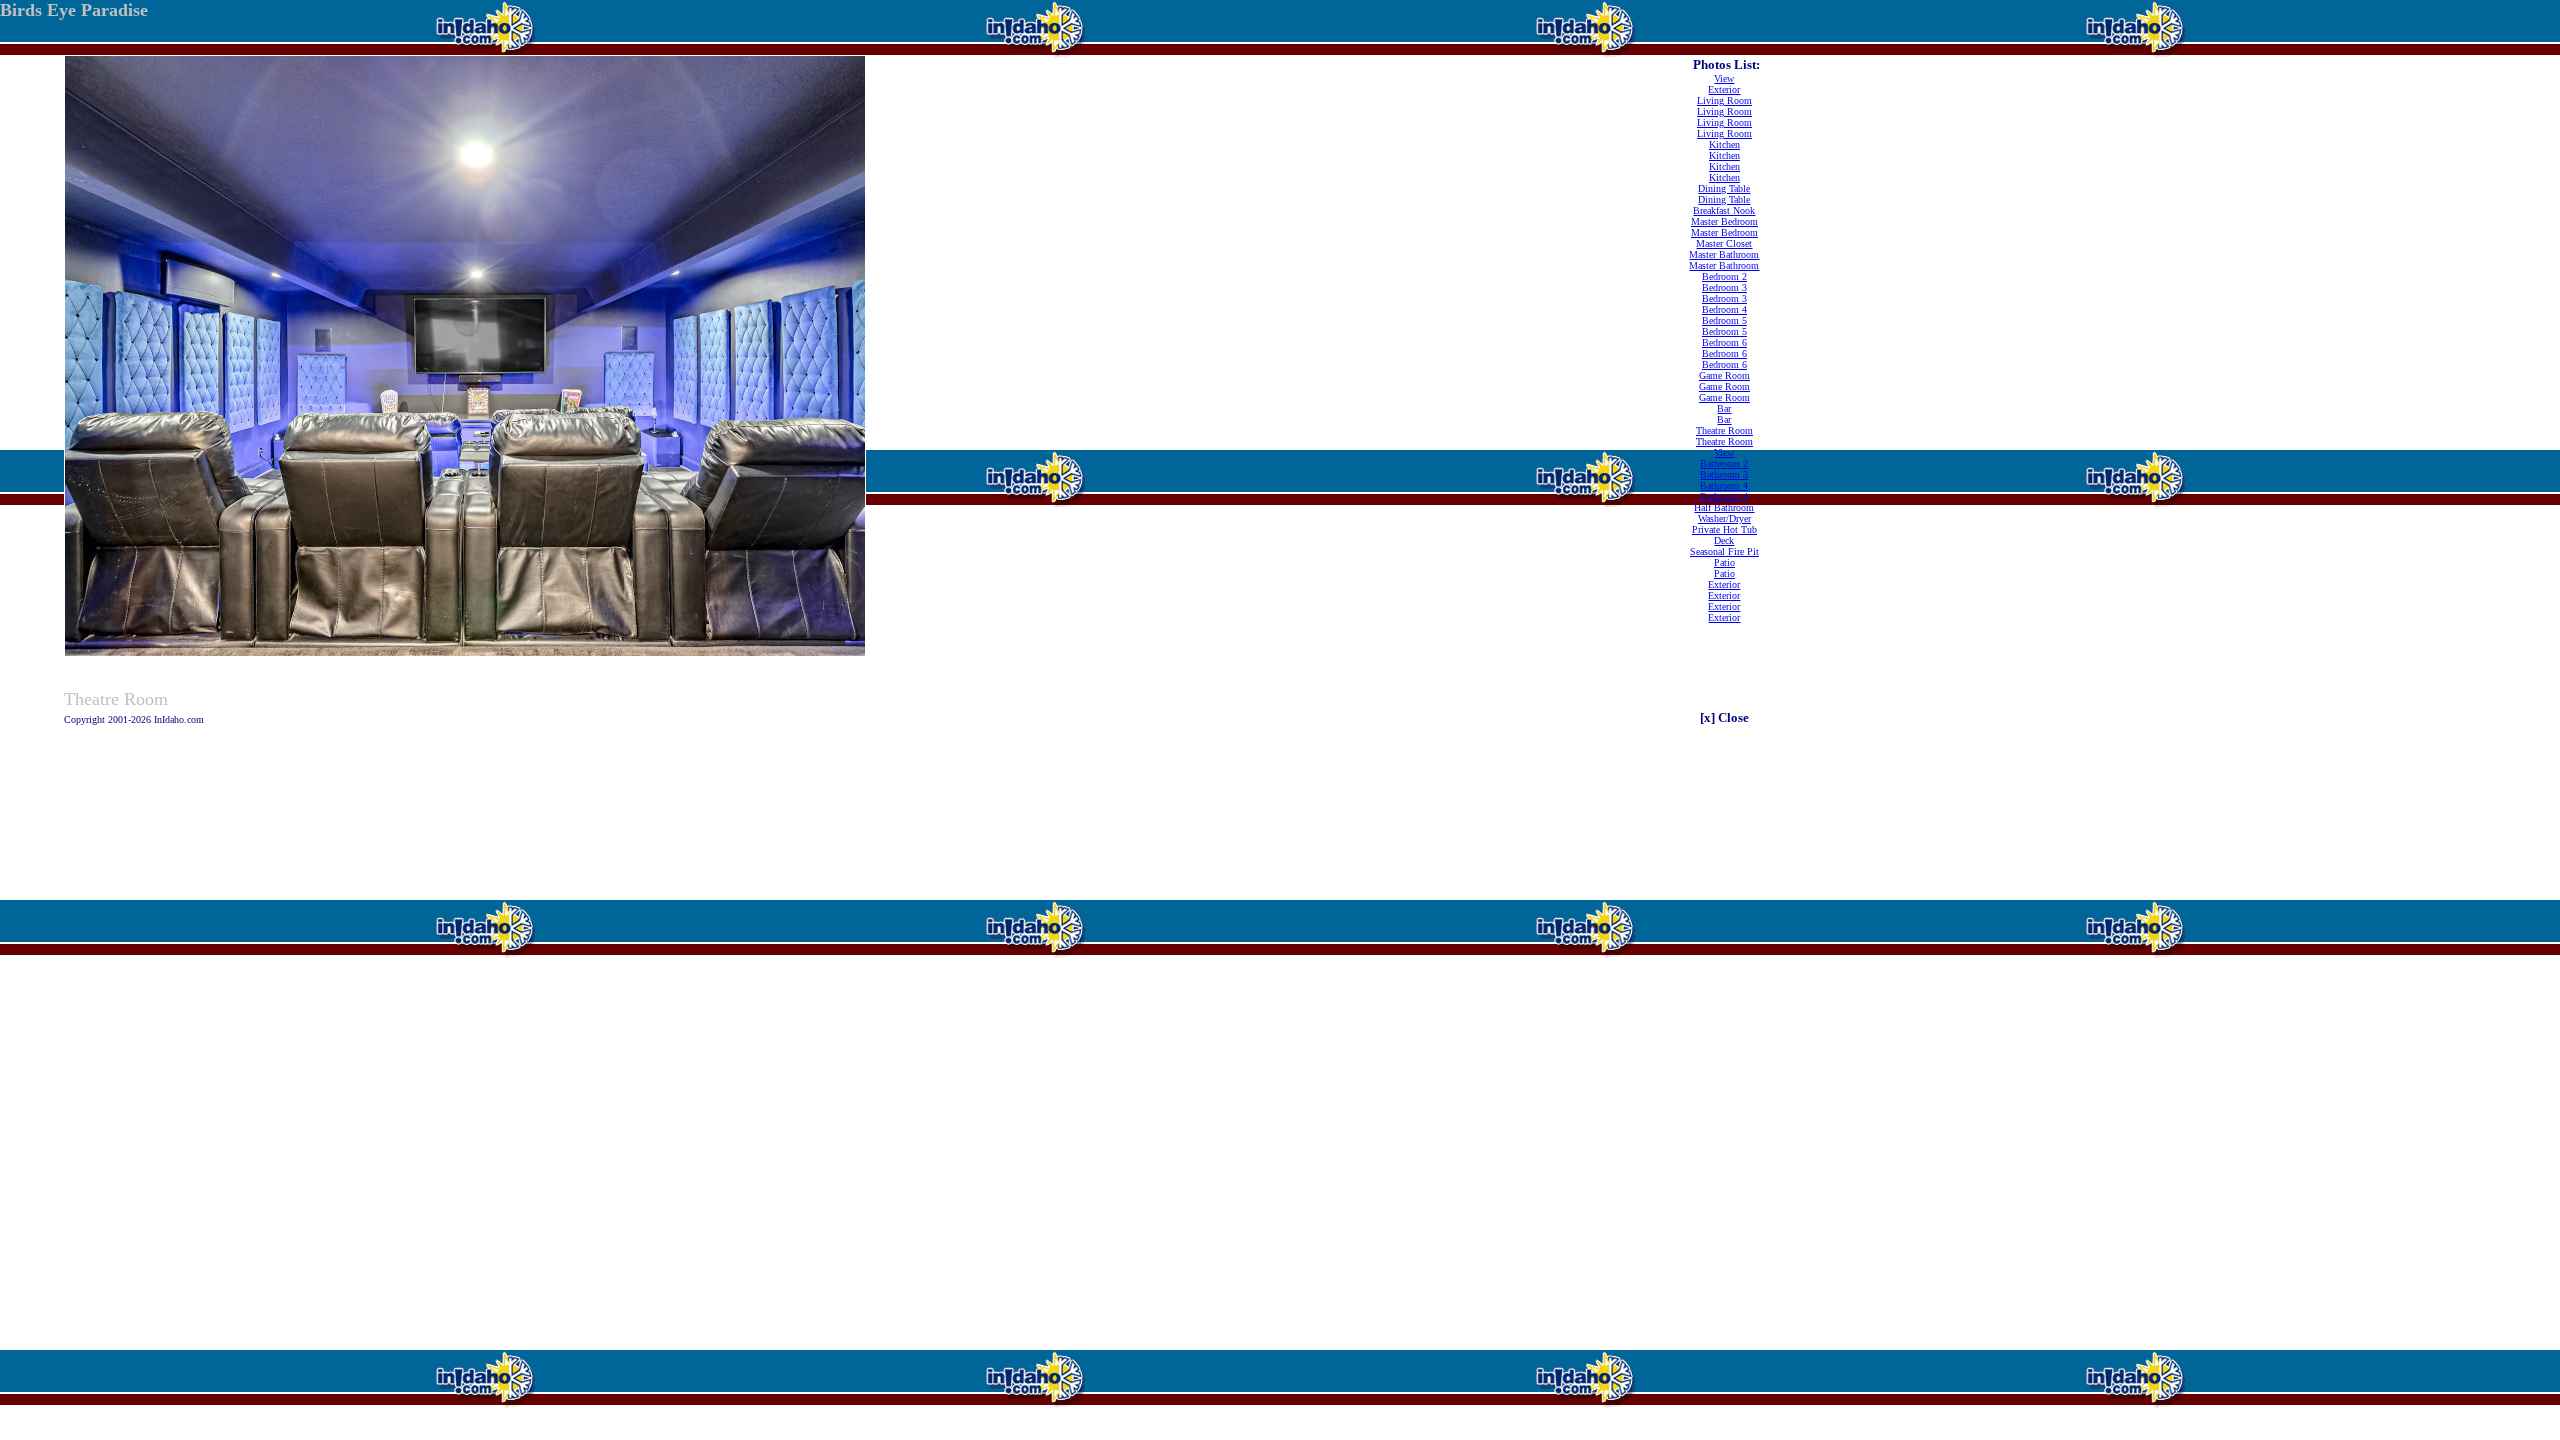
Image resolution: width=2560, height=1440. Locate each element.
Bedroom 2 (1724, 276)
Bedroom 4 (1724, 309)
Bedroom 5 (1724, 320)
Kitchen (1724, 144)
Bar (1724, 408)
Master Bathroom (1724, 254)
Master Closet (1724, 243)
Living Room (1724, 100)
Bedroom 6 (1724, 342)
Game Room (1724, 375)
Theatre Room (1724, 430)
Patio (1724, 562)
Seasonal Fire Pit (1724, 551)
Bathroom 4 (1724, 485)
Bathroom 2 (1724, 463)
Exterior (1724, 89)
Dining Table (1724, 188)
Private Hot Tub (1724, 529)
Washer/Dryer (1724, 518)
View (1724, 78)
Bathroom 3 (1724, 474)
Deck (1724, 540)
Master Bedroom (1724, 221)
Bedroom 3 (1724, 287)
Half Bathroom (1724, 507)
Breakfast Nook (1724, 210)
